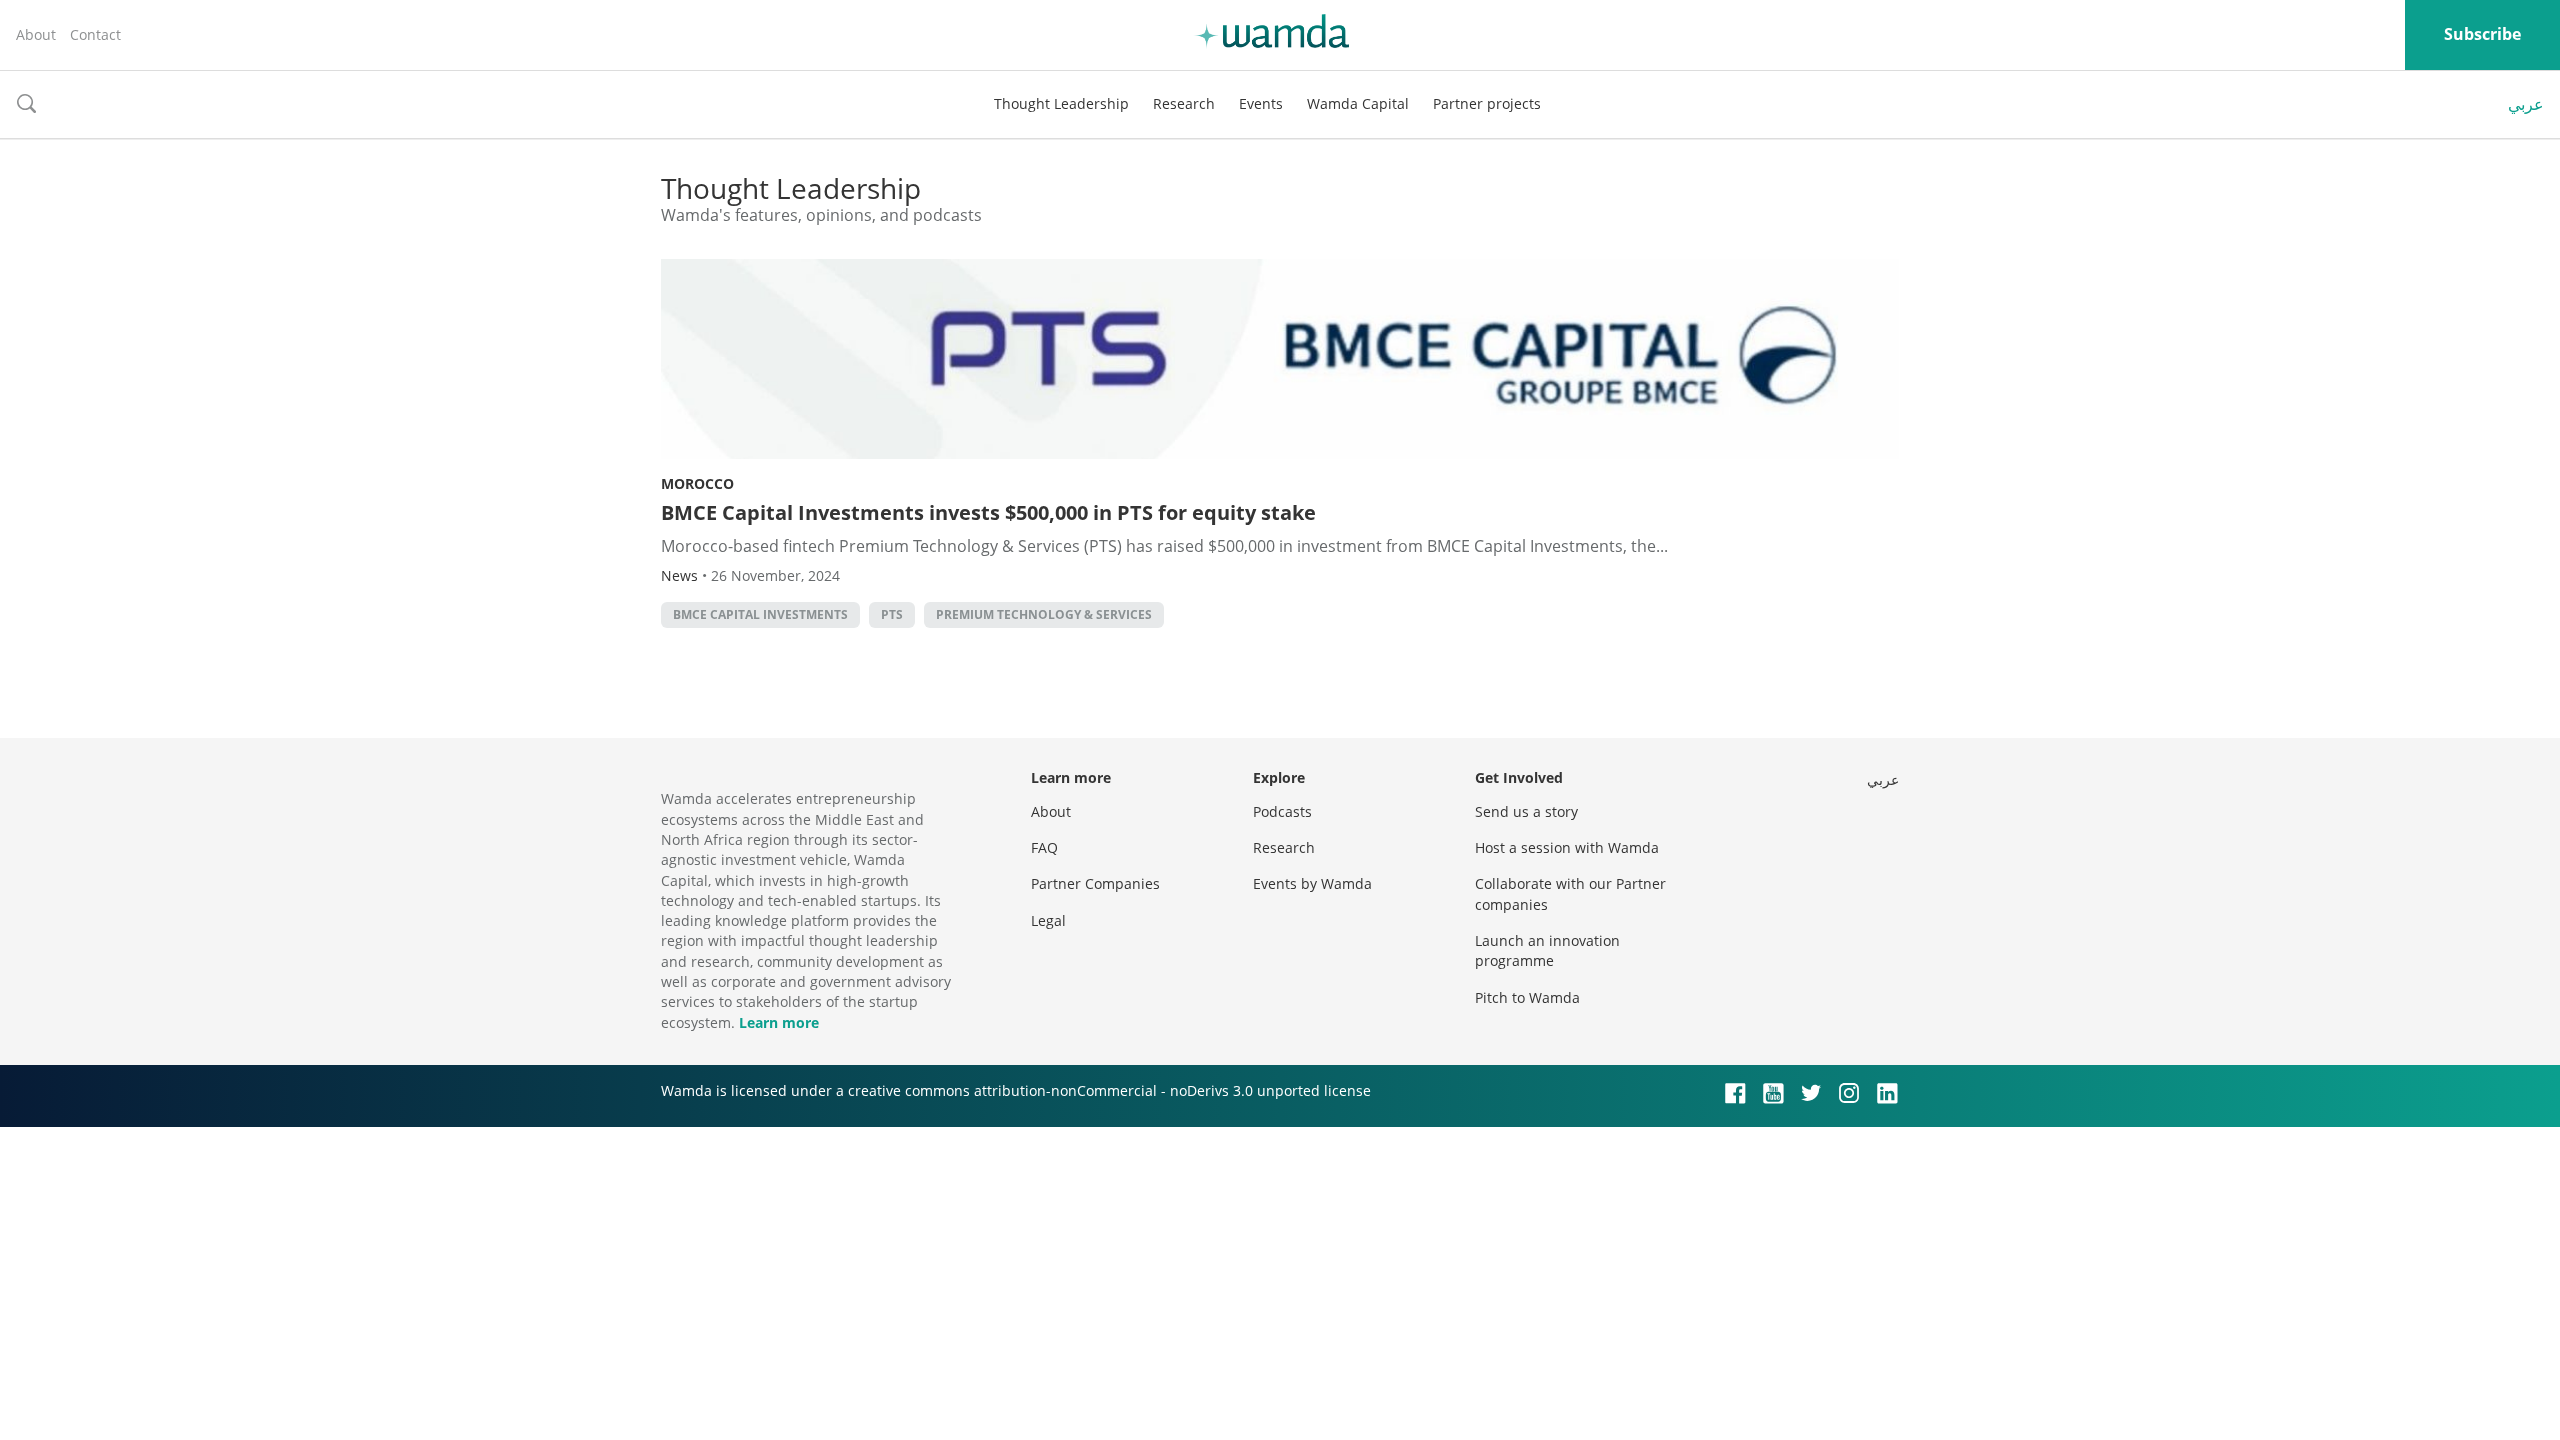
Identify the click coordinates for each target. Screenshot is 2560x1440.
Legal (1048, 920)
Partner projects (1487, 103)
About (36, 34)
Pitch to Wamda (1527, 997)
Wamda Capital (1358, 103)
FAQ (1044, 847)
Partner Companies (1095, 883)
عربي (2526, 104)
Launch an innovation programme (1547, 950)
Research (1184, 103)
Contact (95, 34)
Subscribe (2482, 34)
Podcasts (1282, 811)
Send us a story (1526, 811)
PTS (892, 614)
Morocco (697, 483)
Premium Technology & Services (1044, 614)
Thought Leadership (1061, 103)
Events (1261, 103)
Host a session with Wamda (1567, 847)
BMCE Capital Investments (760, 614)
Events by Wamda (1312, 883)
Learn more (779, 1022)
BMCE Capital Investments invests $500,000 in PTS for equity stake (988, 512)
